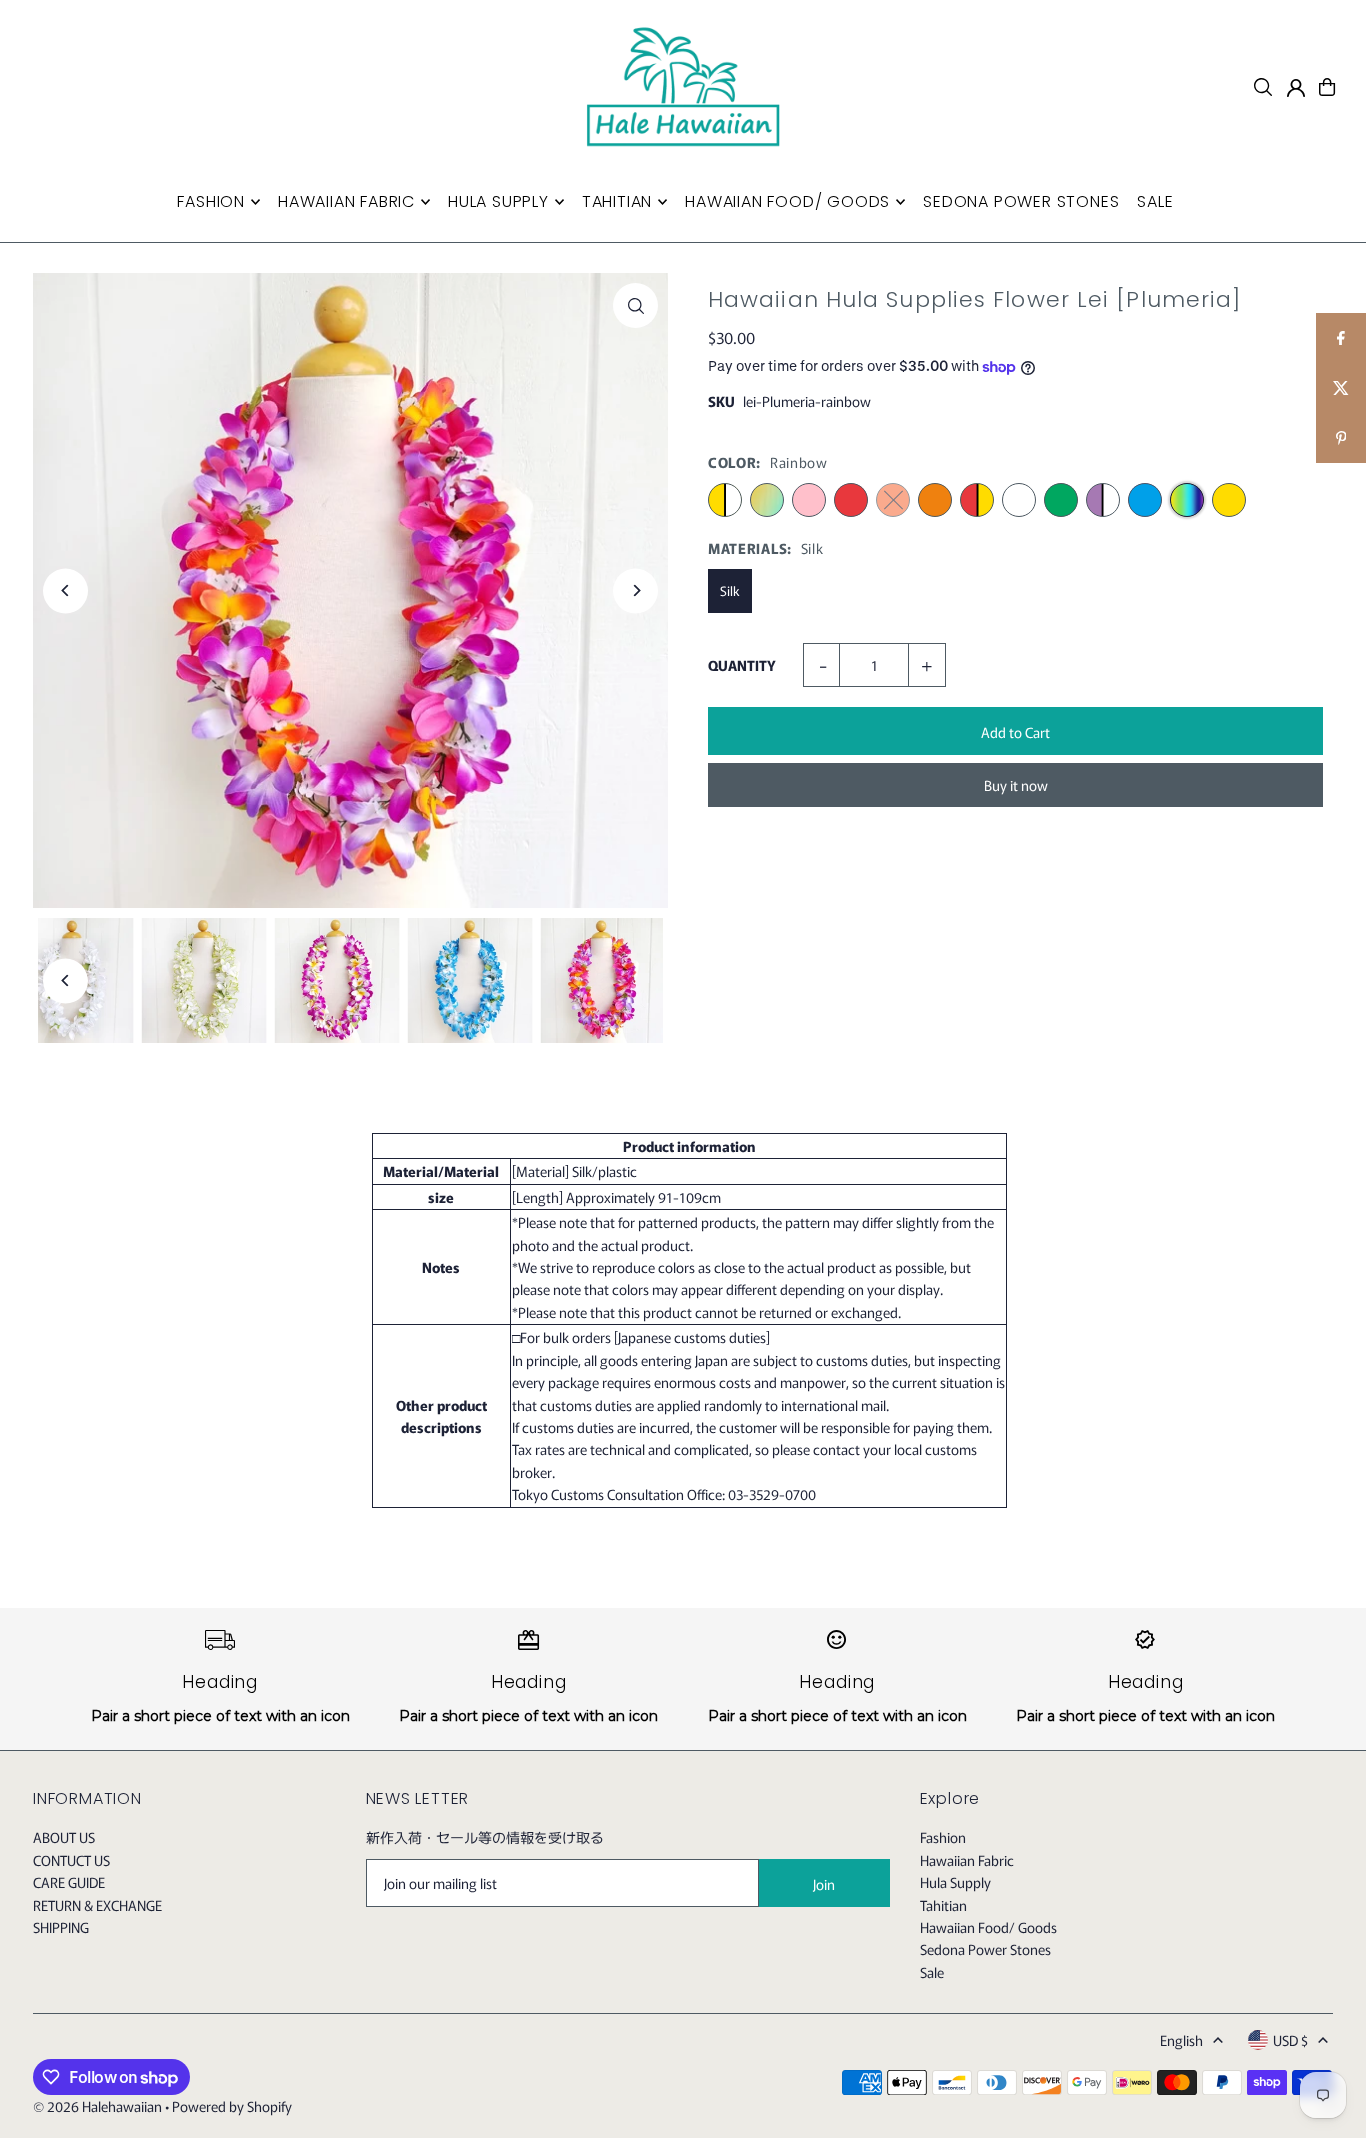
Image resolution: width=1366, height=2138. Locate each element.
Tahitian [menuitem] (617, 201)
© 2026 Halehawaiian (97, 2106)
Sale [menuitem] (1155, 201)
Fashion (943, 1837)
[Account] (1296, 88)
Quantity (742, 665)
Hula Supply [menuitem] (498, 201)
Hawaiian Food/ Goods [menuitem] (787, 201)
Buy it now (1016, 785)
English (1181, 2040)
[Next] (635, 590)
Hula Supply (955, 1882)
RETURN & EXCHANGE (97, 1905)
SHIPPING (61, 1927)
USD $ (1290, 2040)
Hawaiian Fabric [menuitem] (346, 201)
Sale (932, 1972)
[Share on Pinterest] (1341, 438)
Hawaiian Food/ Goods (988, 1927)
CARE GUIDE (69, 1882)
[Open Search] (1263, 87)
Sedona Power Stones (985, 1949)
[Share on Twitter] (1341, 388)
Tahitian (943, 1905)
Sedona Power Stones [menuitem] (1021, 201)
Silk (730, 590)
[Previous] (65, 590)
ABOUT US (64, 1837)
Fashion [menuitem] (211, 201)
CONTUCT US (71, 1860)
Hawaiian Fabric (967, 1860)
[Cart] (1327, 87)
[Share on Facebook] (1341, 338)
